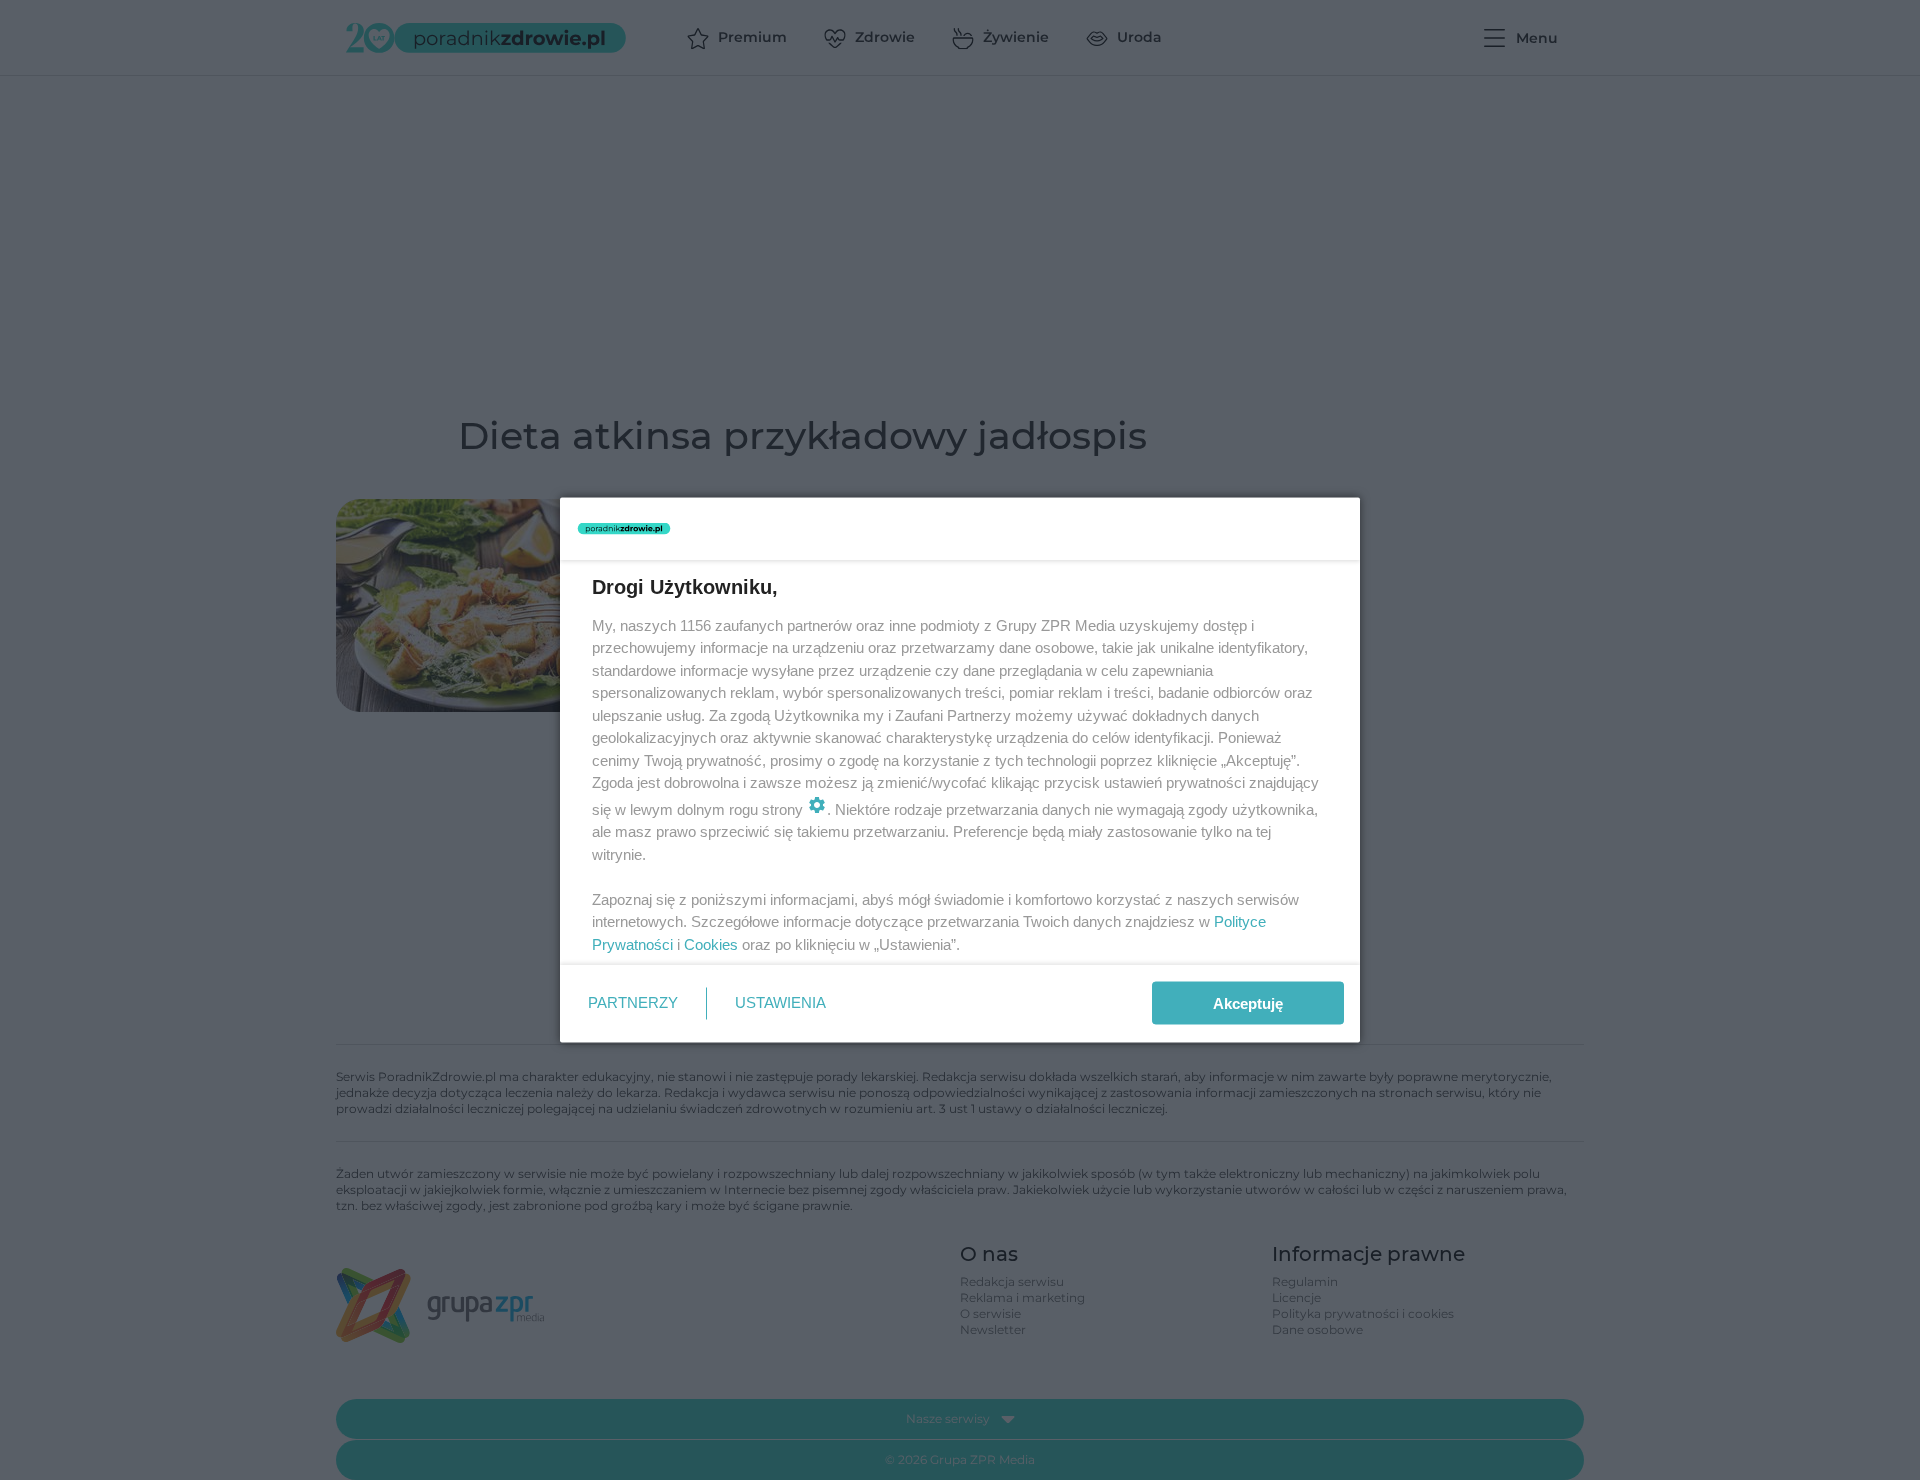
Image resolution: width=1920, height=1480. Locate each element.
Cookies (711, 943)
